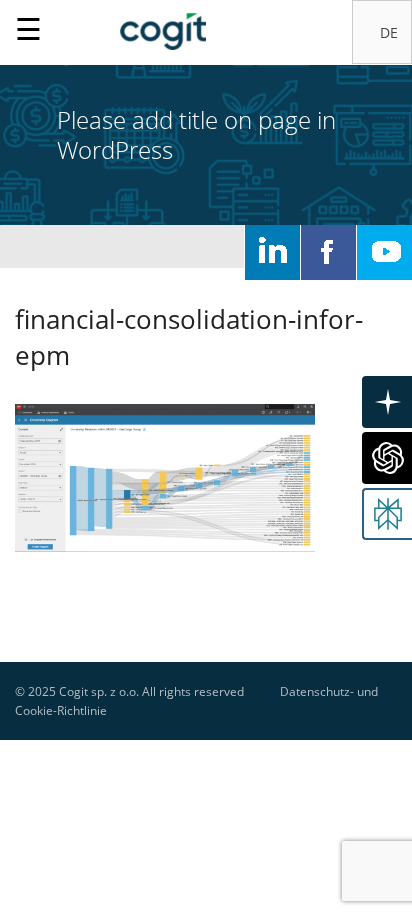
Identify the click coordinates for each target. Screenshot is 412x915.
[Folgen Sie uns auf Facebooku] (328, 252)
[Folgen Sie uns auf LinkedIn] (272, 252)
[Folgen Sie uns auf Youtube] (384, 252)
